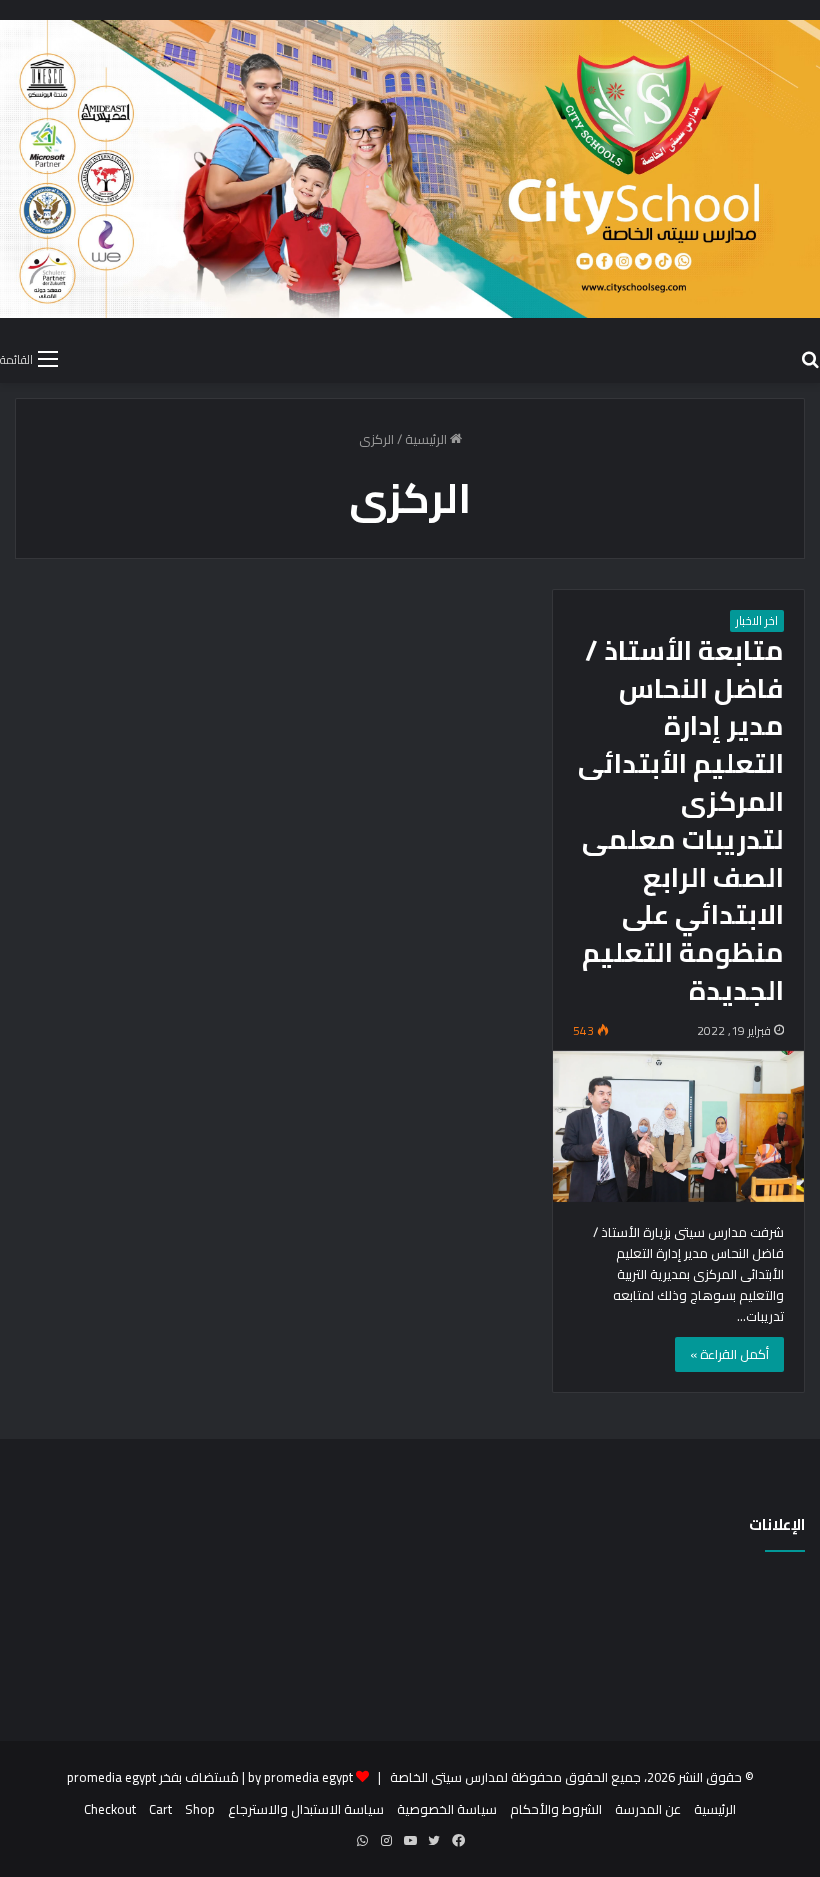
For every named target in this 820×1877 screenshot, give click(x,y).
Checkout (110, 1809)
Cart (160, 1809)
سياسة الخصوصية (447, 1809)
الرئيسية (427, 439)
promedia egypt (111, 1777)
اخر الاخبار (757, 621)
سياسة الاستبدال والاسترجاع (306, 1809)
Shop (200, 1809)
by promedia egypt (300, 1777)
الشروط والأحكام (556, 1809)
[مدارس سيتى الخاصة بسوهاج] (410, 169)
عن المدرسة (648, 1809)
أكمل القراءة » (729, 1354)
